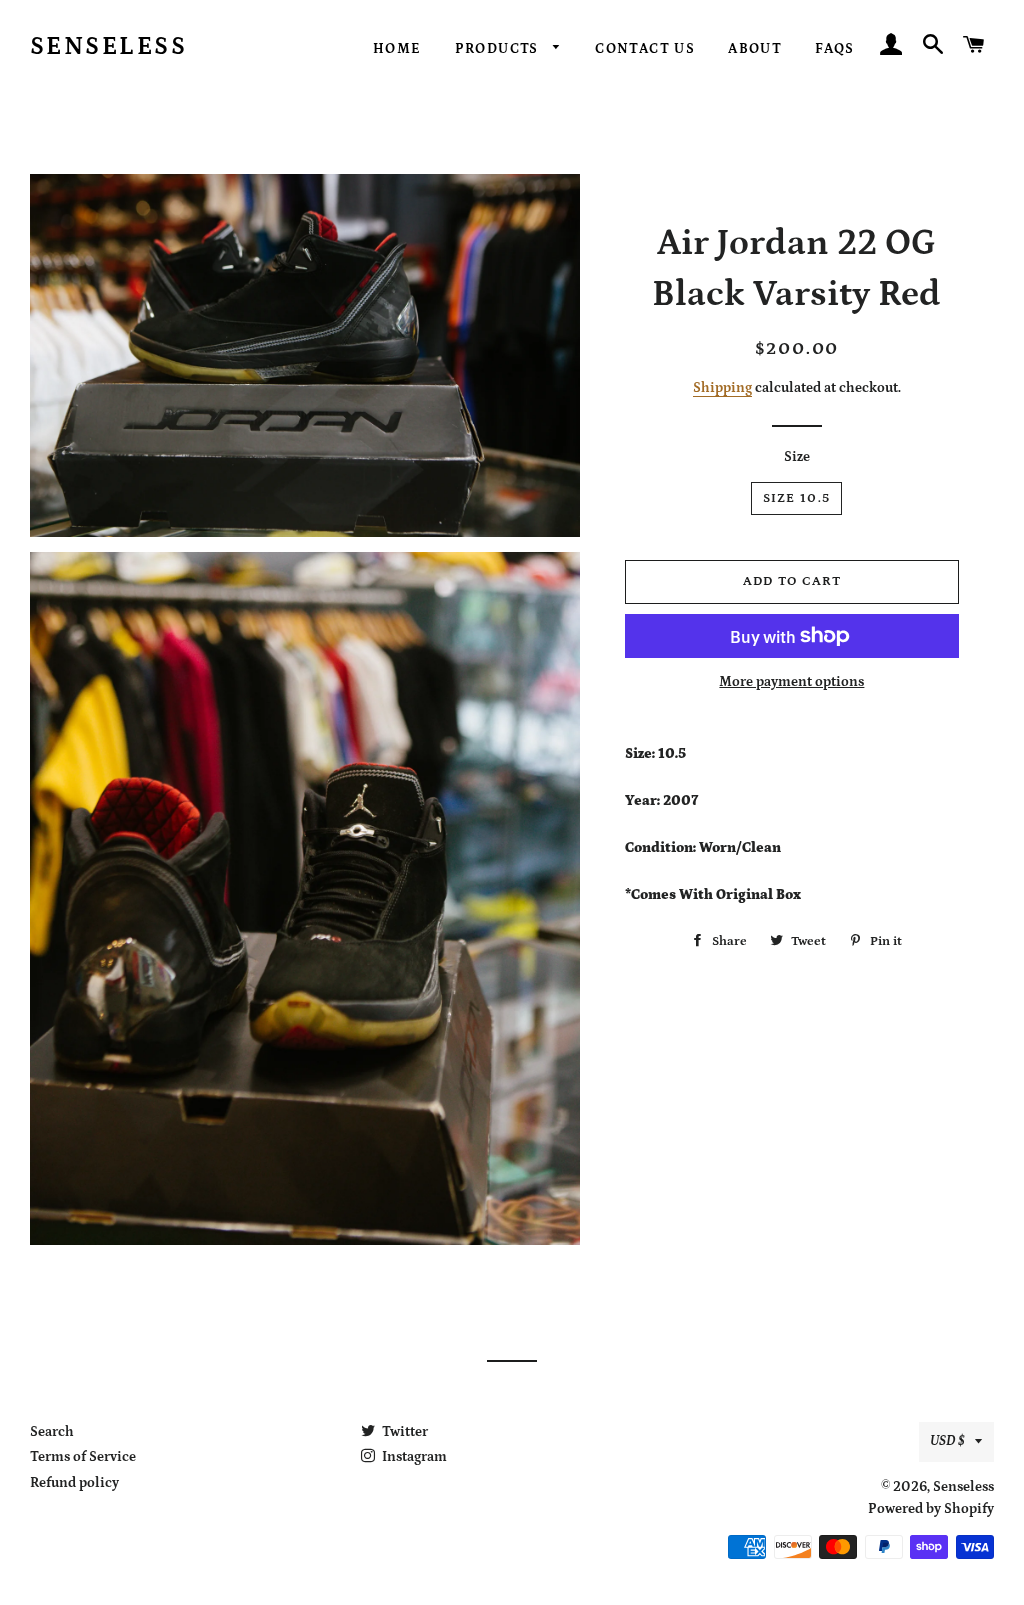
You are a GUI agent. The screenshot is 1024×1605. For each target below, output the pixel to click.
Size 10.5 (797, 498)
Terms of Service (83, 1457)
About (755, 49)
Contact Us (645, 49)
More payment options (791, 682)
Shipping (722, 388)
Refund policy (74, 1483)
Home (397, 49)
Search (52, 1432)
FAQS (835, 49)
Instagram (413, 1457)
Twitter (403, 1432)
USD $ (947, 1441)
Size (797, 457)
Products (499, 49)
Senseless (109, 47)
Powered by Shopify (931, 1509)
